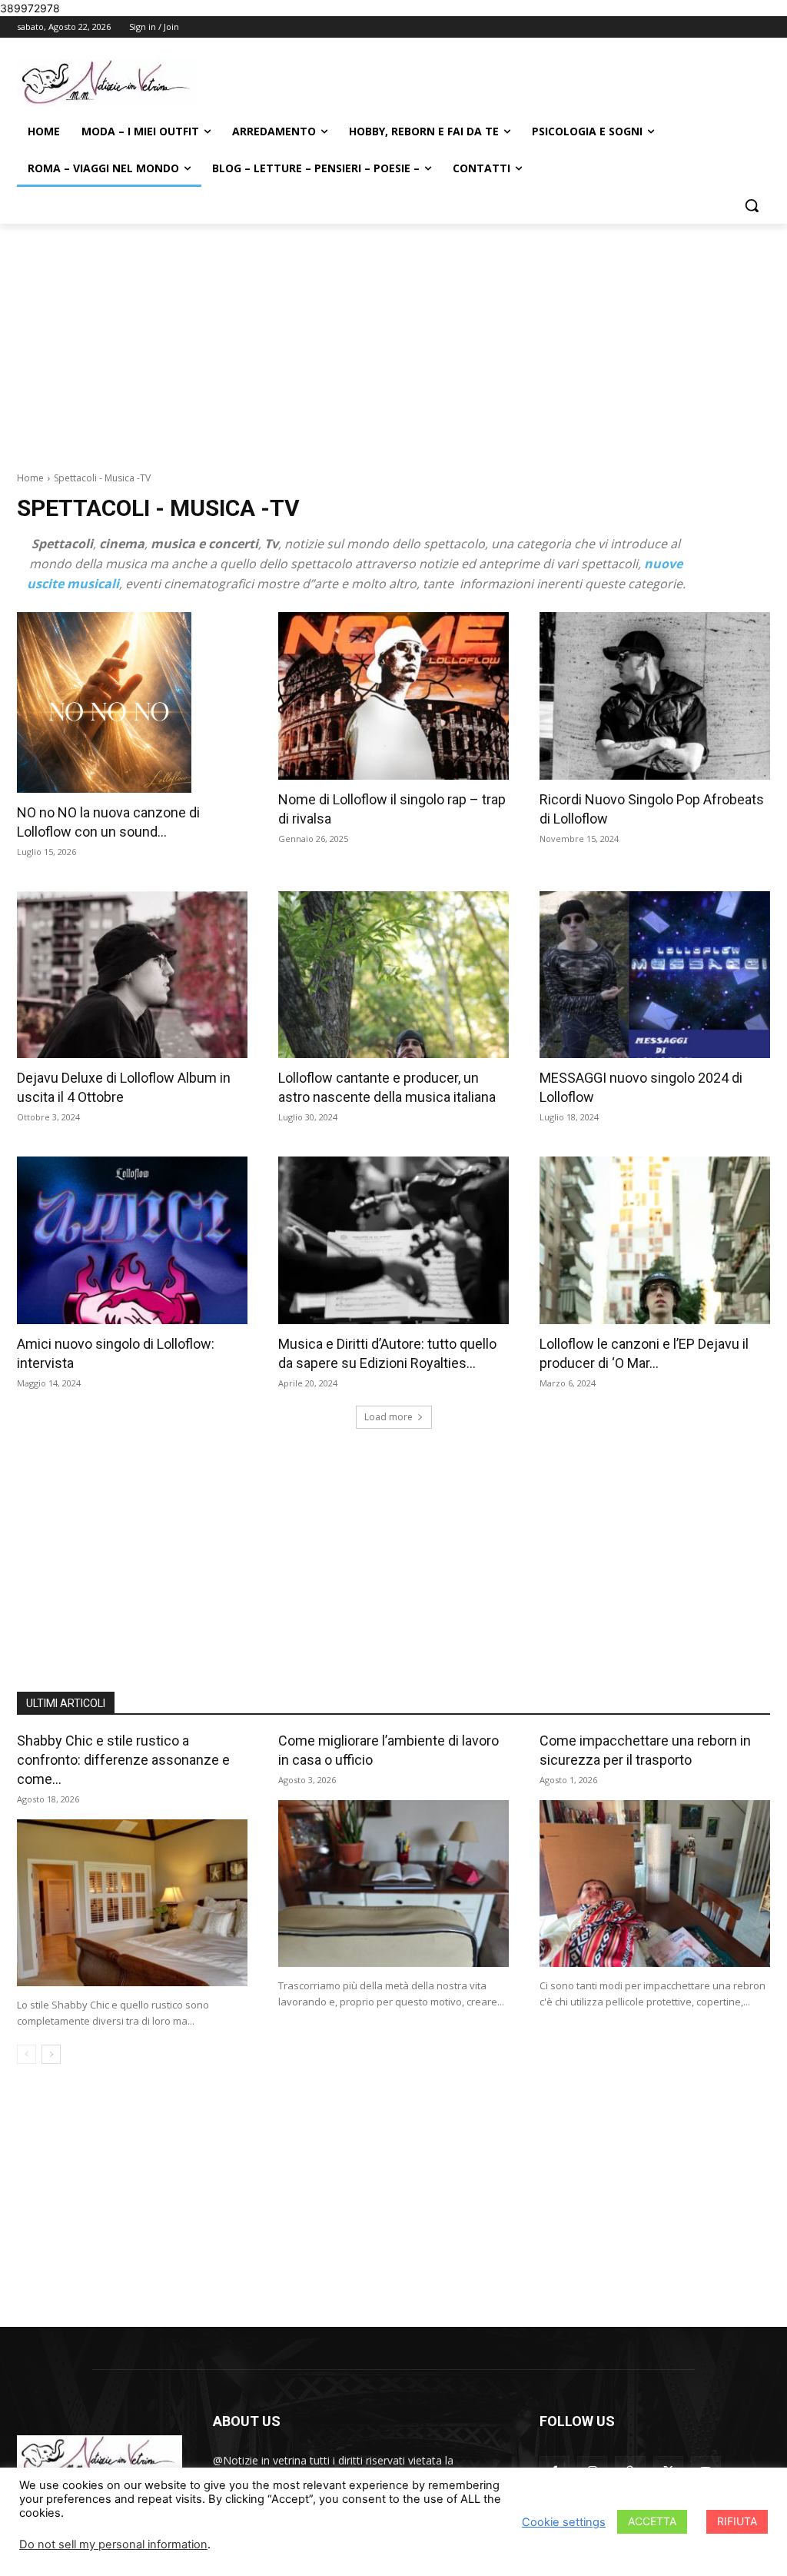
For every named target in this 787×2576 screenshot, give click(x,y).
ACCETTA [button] (652, 2521)
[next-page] (51, 2054)
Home (30, 478)
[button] (752, 205)
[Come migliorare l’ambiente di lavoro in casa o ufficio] (393, 1884)
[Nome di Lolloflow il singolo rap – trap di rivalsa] (393, 696)
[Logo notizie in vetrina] (107, 83)
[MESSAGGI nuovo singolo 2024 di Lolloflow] (655, 975)
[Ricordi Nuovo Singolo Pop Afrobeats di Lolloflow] (655, 696)
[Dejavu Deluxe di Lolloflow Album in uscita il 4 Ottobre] (132, 975)
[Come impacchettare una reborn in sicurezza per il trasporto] (655, 1884)
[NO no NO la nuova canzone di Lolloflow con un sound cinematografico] (132, 702)
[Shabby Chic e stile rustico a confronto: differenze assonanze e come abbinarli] (132, 1903)
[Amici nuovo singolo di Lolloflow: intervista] (132, 1240)
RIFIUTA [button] (737, 2521)
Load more (389, 1417)
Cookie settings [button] (564, 2522)
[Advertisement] (393, 339)
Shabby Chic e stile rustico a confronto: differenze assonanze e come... (123, 1760)
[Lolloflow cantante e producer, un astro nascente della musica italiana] (393, 975)
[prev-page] (27, 2054)
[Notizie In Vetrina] (100, 2457)
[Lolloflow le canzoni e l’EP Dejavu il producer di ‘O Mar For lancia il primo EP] (655, 1240)
